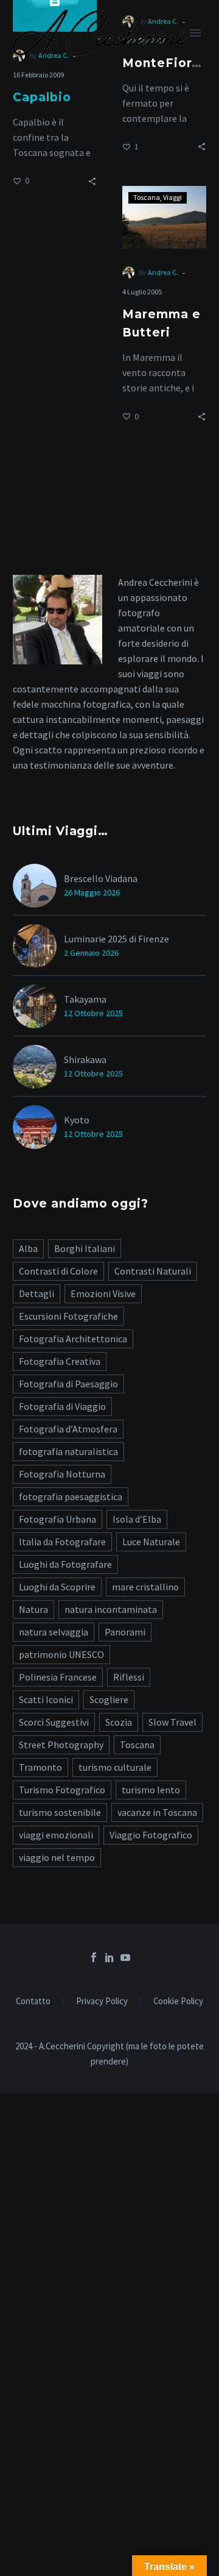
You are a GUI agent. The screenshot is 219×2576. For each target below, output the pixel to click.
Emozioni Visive (103, 1293)
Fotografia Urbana (57, 1519)
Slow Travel (172, 1722)
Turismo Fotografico (62, 1790)
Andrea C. (163, 272)
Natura (33, 1609)
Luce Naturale (151, 1542)
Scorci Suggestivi (54, 1722)
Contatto (33, 2001)
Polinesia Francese (58, 1677)
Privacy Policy (102, 2001)
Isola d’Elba (137, 1519)
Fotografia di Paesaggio (68, 1384)
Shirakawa (85, 1059)
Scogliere (109, 1699)
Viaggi (172, 197)
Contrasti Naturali (153, 1271)
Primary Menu (195, 33)
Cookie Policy (178, 2001)
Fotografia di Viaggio (62, 1406)
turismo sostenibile (60, 1812)
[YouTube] (125, 1957)
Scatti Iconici (46, 1699)
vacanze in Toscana (157, 1812)
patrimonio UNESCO (61, 1654)
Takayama (85, 999)
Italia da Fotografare (62, 1542)
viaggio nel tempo (57, 1857)
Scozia (119, 1722)
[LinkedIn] (109, 1957)
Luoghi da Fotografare (65, 1564)
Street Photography (61, 1745)
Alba (28, 1248)
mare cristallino (145, 1587)
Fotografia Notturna (62, 1474)
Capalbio (42, 97)
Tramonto (40, 1767)
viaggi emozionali (56, 1835)
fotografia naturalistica (68, 1451)
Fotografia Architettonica (73, 1339)
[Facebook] (94, 1957)
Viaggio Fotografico (151, 1835)
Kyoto (77, 1120)
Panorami (125, 1632)
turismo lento (151, 1790)
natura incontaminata (111, 1609)
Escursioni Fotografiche (68, 1316)
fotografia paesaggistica (71, 1496)
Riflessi (129, 1677)
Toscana (147, 197)
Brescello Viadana (101, 878)
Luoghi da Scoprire (57, 1587)
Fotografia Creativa (60, 1361)
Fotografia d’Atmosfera (68, 1429)
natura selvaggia (54, 1632)
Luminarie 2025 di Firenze (116, 939)
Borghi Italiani (85, 1248)
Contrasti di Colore (58, 1271)
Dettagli (36, 1293)
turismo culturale (115, 1767)
